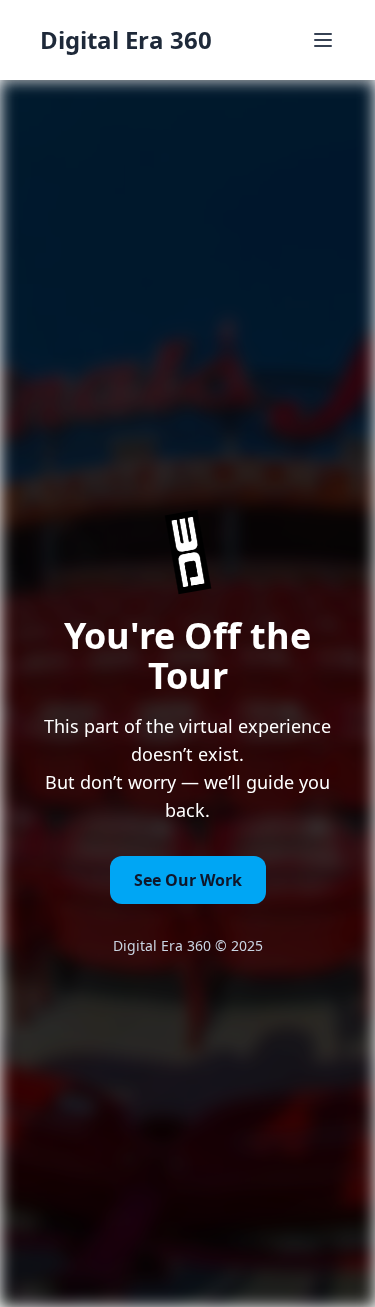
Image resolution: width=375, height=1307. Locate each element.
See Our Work (188, 880)
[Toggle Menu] (323, 40)
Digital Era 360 (126, 40)
